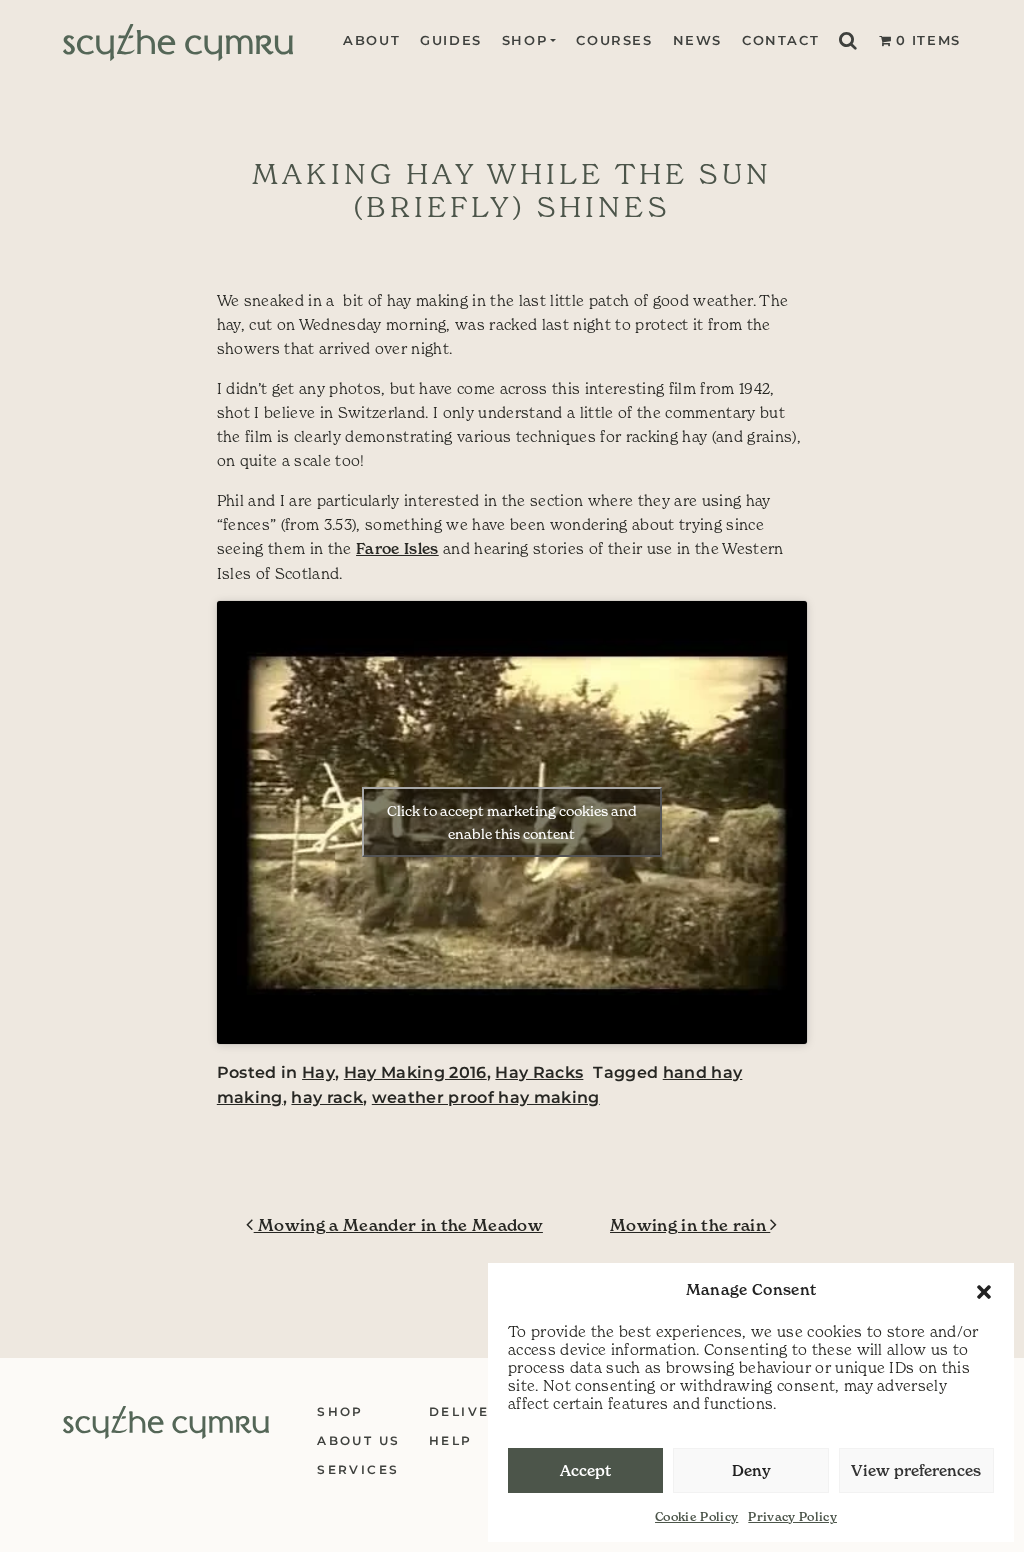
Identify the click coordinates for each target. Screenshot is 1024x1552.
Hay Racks (539, 1072)
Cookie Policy (696, 1516)
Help (451, 1440)
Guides (451, 40)
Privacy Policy (792, 1516)
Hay (318, 1072)
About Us (358, 1440)
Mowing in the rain (690, 1225)
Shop (524, 40)
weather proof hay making (486, 1097)
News (697, 40)
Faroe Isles (397, 548)
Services (358, 1469)
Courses (614, 40)
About (371, 40)
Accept (585, 1470)
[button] (984, 1290)
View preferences (916, 1470)
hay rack (327, 1097)
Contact (780, 40)
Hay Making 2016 (415, 1072)
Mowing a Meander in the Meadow (398, 1225)
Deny (751, 1470)
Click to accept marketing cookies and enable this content (512, 822)
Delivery (470, 1411)
